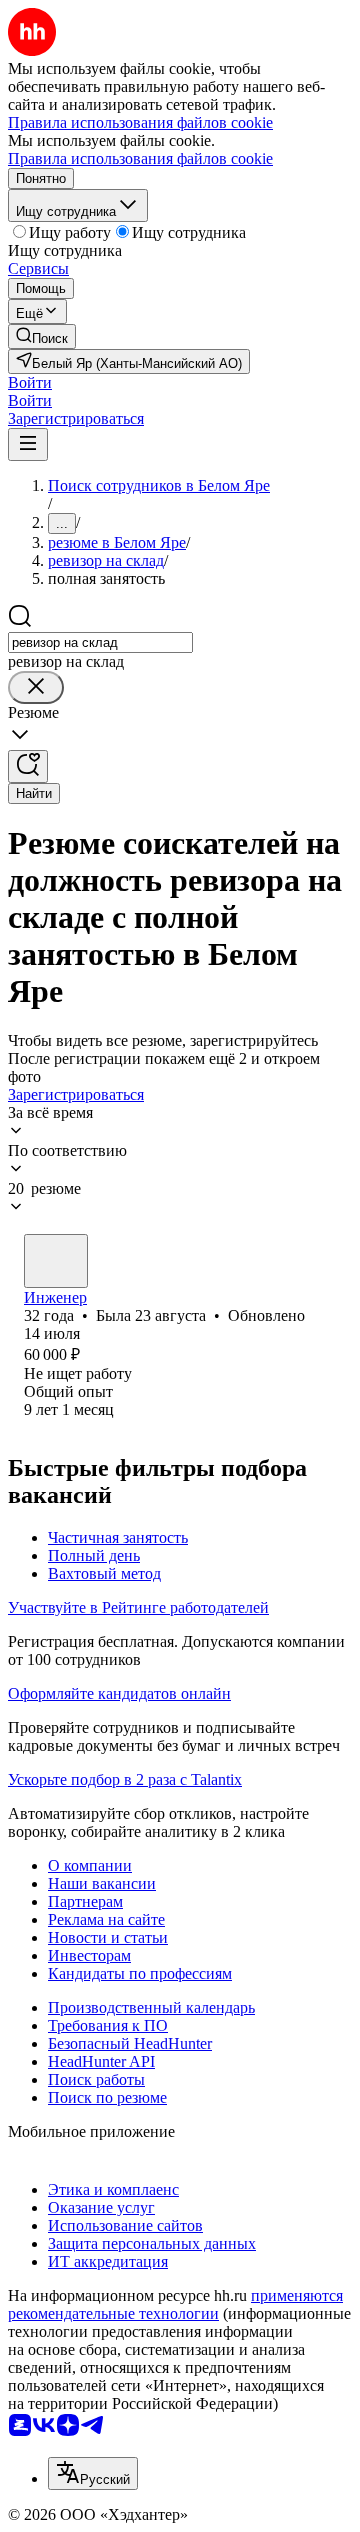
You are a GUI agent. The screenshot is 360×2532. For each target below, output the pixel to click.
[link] (42, 336)
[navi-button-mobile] (28, 444)
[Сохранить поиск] (28, 766)
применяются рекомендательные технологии (175, 2304)
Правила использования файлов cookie (140, 158)
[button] (30, 382)
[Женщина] (56, 1261)
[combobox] (100, 642)
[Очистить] (36, 687)
